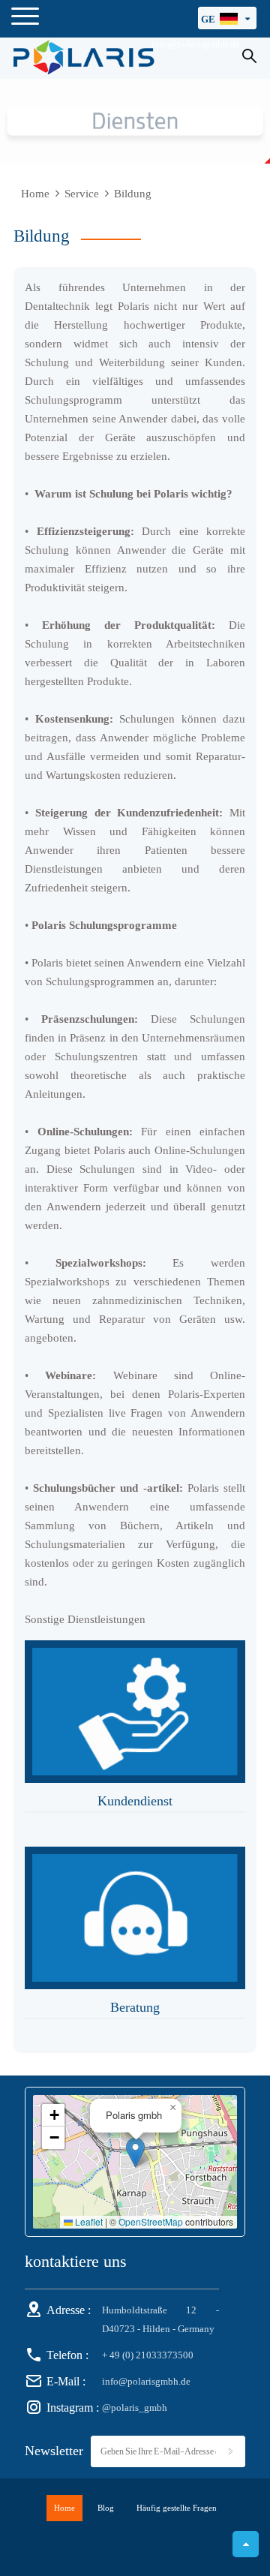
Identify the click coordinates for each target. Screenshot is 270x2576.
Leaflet (88, 2222)
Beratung (135, 2007)
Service (82, 194)
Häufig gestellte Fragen (177, 2508)
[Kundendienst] (135, 1712)
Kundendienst (135, 1801)
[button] (135, 2152)
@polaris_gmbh (135, 2408)
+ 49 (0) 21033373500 (148, 2355)
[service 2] (135, 121)
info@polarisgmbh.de (146, 2381)
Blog (106, 2508)
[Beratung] (135, 1918)
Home (35, 194)
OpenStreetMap (151, 2222)
